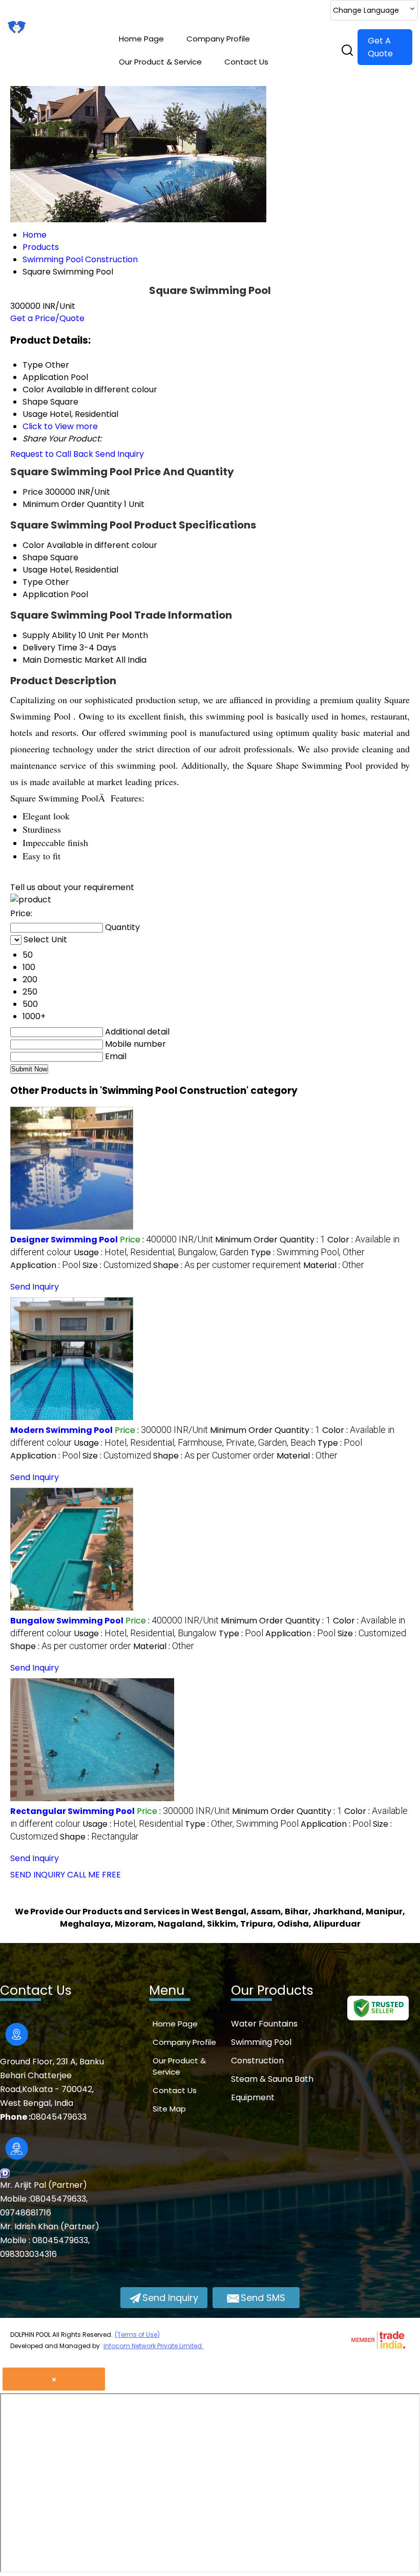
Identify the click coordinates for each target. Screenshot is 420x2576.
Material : (334, 1265)
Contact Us (246, 62)
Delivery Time (50, 648)
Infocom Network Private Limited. (153, 2346)
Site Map (169, 2109)
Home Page (141, 39)
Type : (308, 1252)
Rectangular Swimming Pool (72, 1811)
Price (33, 492)
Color (34, 545)
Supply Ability (49, 635)
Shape (35, 557)
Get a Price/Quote (47, 318)
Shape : (227, 1265)
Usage (35, 570)
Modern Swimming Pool (61, 1430)
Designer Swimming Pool (64, 1240)
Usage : (161, 1252)
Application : (45, 1265)
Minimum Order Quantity (72, 504)
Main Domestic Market (68, 660)
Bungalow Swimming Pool (67, 1621)
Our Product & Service (160, 62)
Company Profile (218, 39)
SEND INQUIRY (38, 1875)
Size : (117, 1265)
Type (33, 582)
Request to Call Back (52, 454)
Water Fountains (264, 2024)
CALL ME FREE (94, 1875)
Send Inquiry (120, 454)
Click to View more (60, 426)
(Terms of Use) (137, 2335)
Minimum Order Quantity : (270, 1240)
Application (46, 594)
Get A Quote (380, 47)
